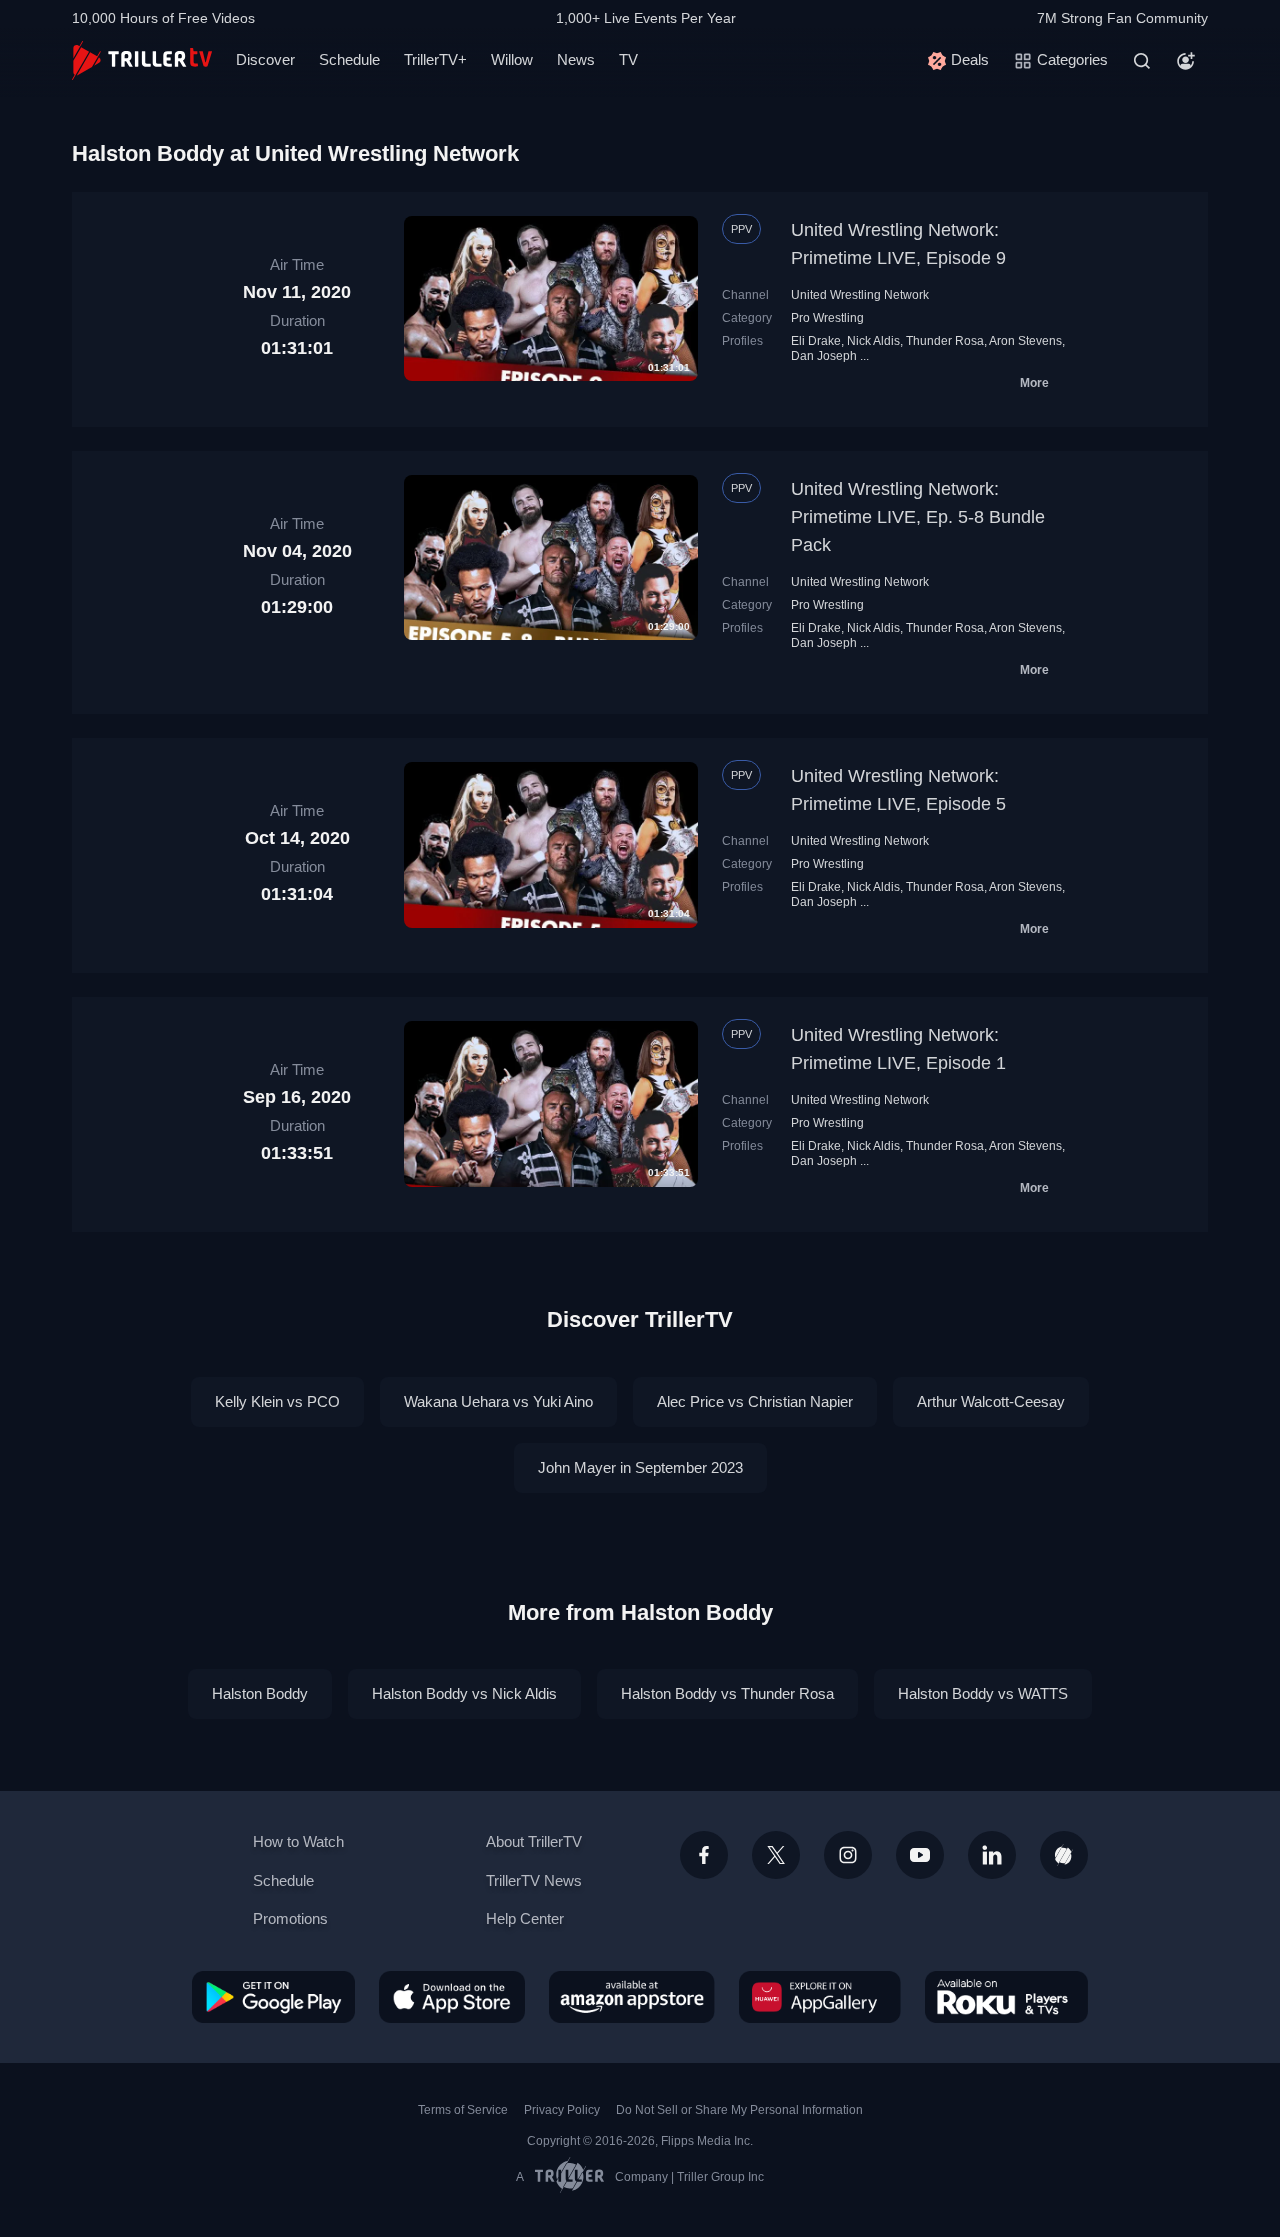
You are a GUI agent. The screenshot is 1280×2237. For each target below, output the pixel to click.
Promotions (290, 1918)
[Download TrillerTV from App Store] (452, 1997)
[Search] (1142, 61)
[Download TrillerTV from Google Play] (273, 1997)
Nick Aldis (873, 341)
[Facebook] (704, 1855)
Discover (265, 59)
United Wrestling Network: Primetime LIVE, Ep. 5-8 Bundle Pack (918, 517)
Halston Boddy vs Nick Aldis (464, 1693)
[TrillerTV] (142, 60)
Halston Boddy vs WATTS (983, 1693)
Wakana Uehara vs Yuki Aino (498, 1401)
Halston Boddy (260, 1693)
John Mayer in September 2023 (640, 1467)
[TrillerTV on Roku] (1006, 1997)
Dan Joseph (824, 356)
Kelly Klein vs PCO (277, 1401)
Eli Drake (816, 341)
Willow (512, 59)
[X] (776, 1855)
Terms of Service (463, 2110)
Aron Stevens (1025, 341)
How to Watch (298, 1841)
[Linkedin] (992, 1855)
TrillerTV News (534, 1880)
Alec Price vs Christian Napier (755, 1401)
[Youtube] (920, 1855)
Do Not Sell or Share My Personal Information (739, 2110)
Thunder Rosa (945, 341)
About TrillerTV (534, 1841)
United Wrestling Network (860, 295)
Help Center (525, 1918)
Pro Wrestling (827, 318)
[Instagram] (848, 1855)
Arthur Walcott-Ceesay (991, 1401)
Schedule (349, 59)
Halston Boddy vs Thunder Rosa (727, 1693)
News (576, 59)
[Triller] (1064, 1855)
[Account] (1186, 61)
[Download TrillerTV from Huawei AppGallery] (820, 1997)
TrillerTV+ (435, 59)
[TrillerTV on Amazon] (632, 1997)
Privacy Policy (562, 2110)
